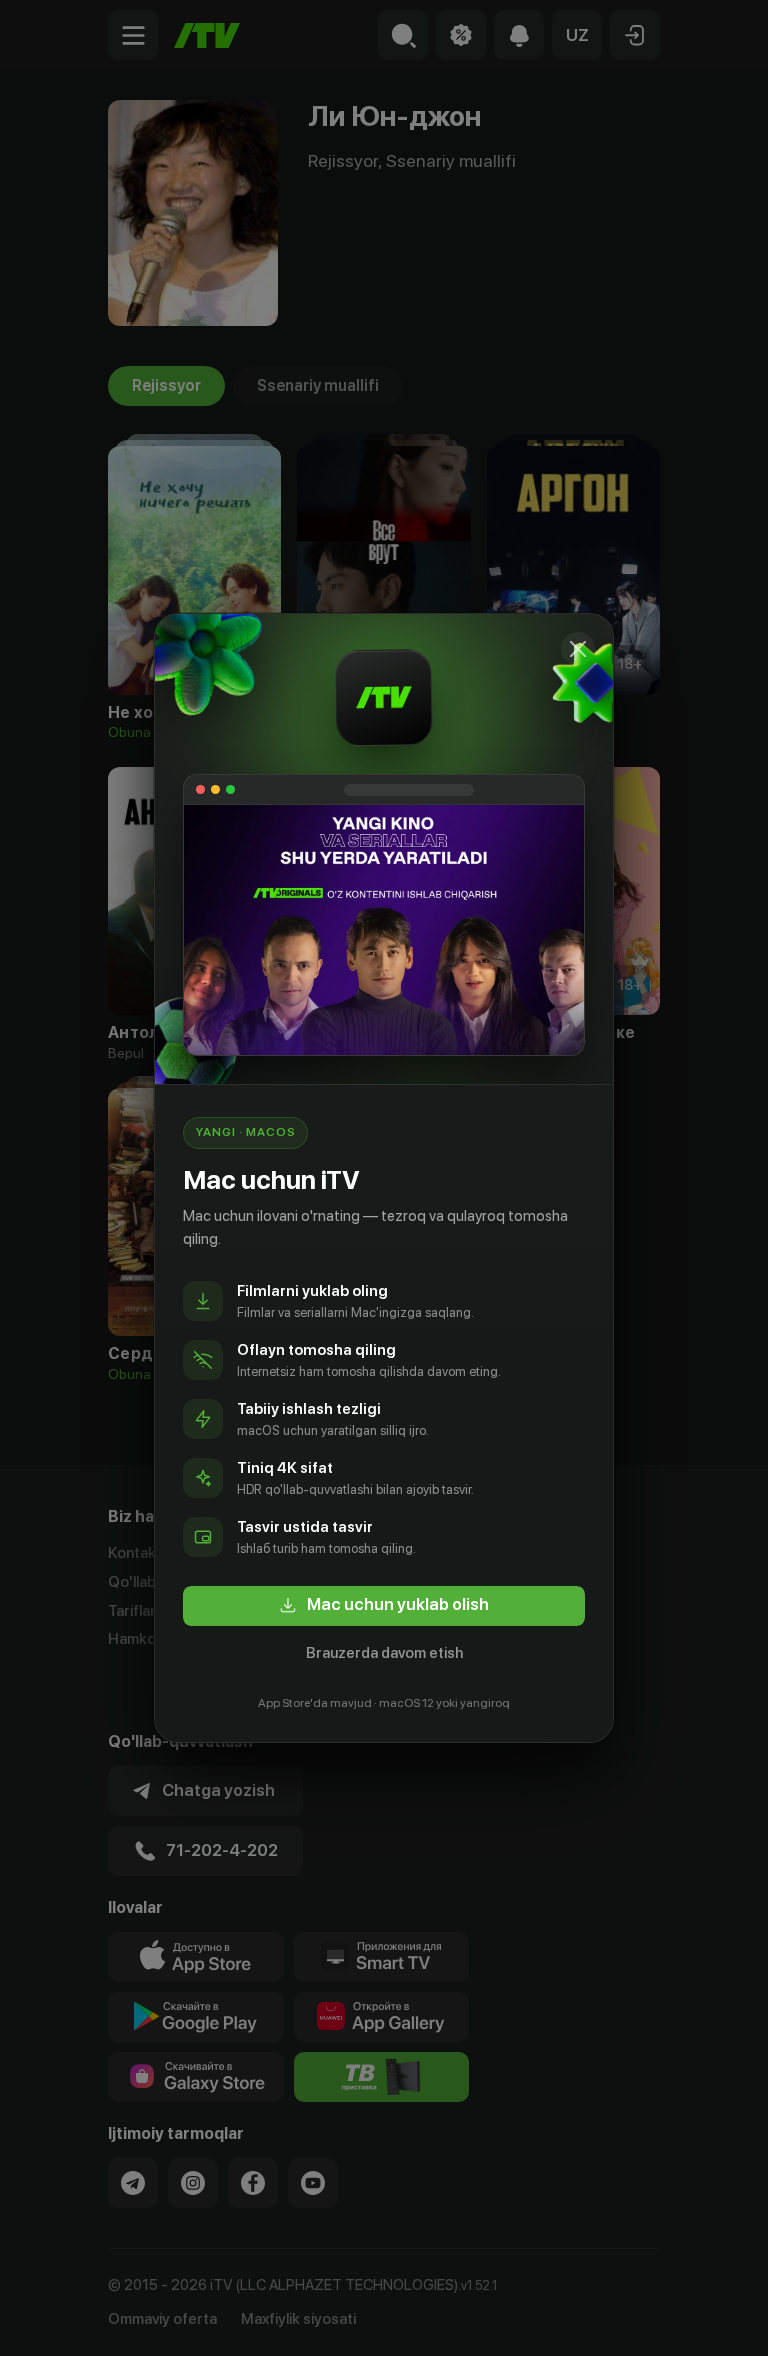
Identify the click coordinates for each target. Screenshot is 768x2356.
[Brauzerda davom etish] (578, 649)
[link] (384, 1606)
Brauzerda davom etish (384, 1653)
